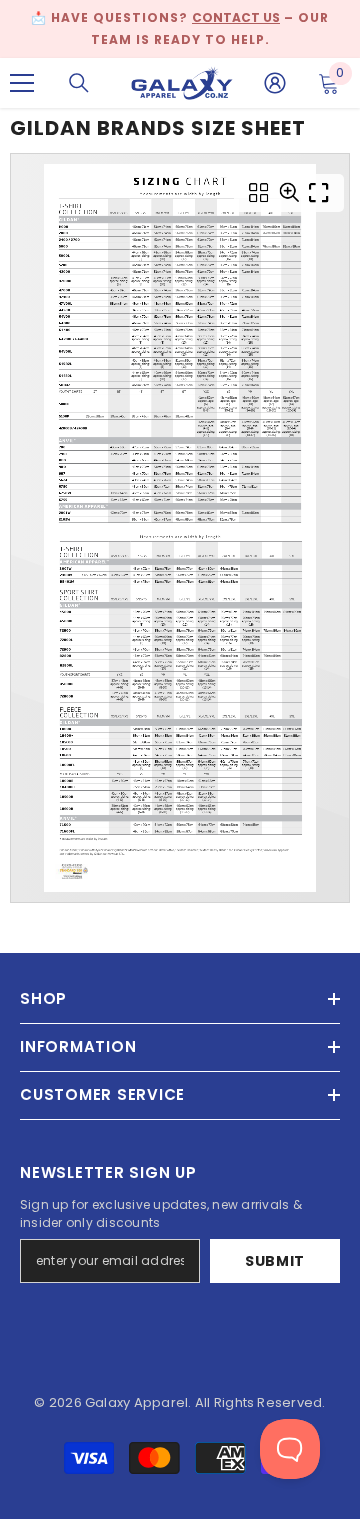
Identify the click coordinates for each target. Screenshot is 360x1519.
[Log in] (275, 83)
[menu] (22, 83)
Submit (275, 1261)
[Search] (79, 83)
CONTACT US (236, 17)
